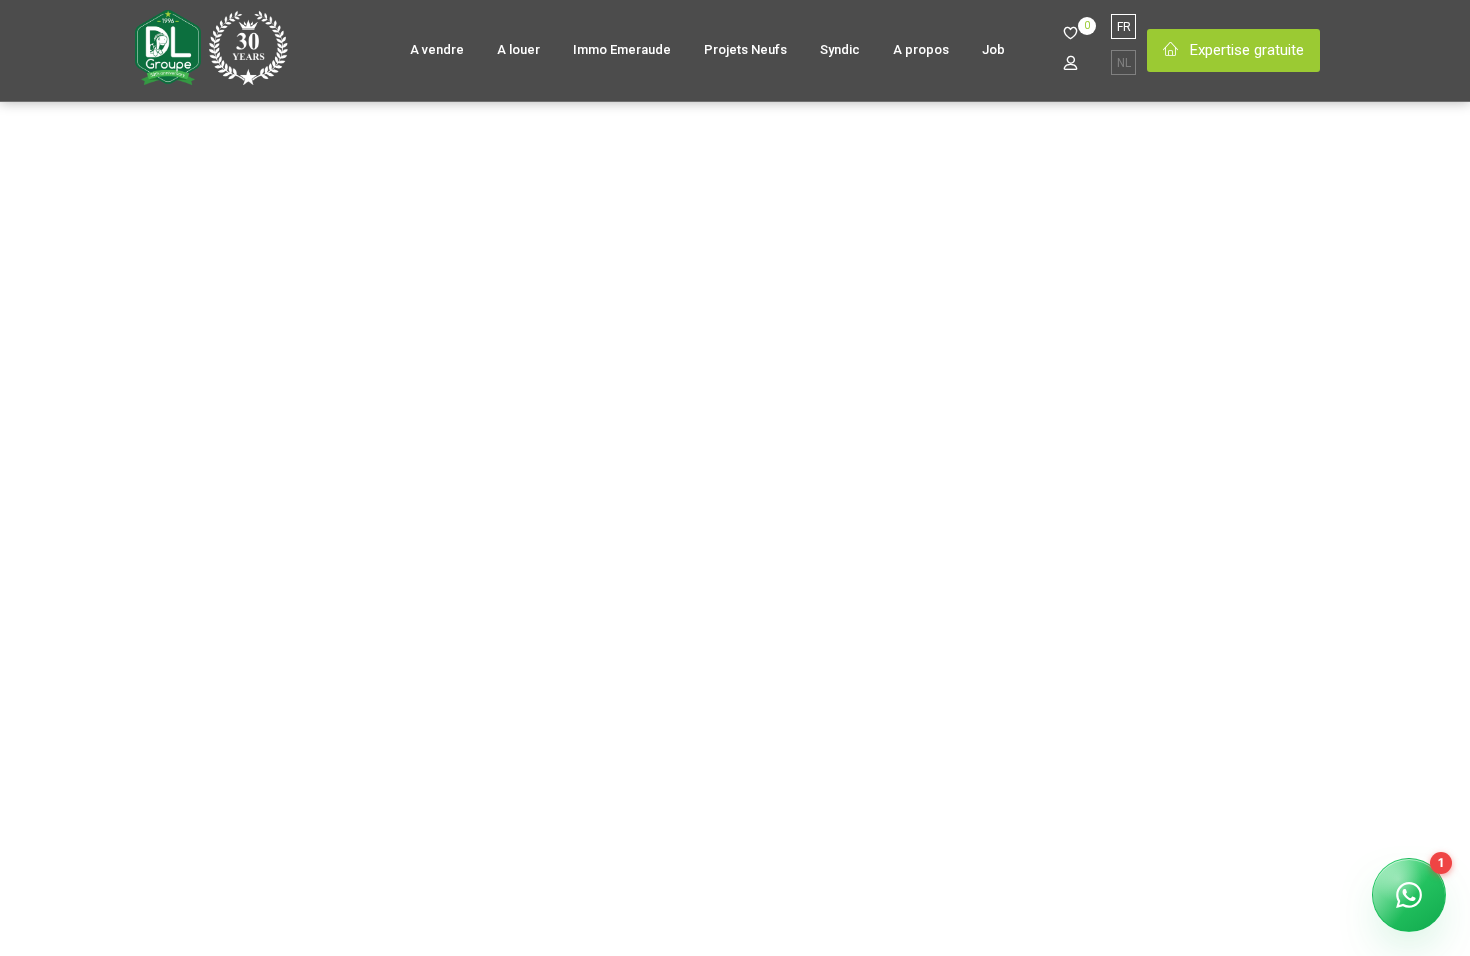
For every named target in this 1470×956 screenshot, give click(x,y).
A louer (518, 49)
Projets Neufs (745, 49)
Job (993, 49)
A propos (921, 49)
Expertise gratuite (1245, 50)
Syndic (840, 49)
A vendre (437, 49)
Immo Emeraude (622, 49)
